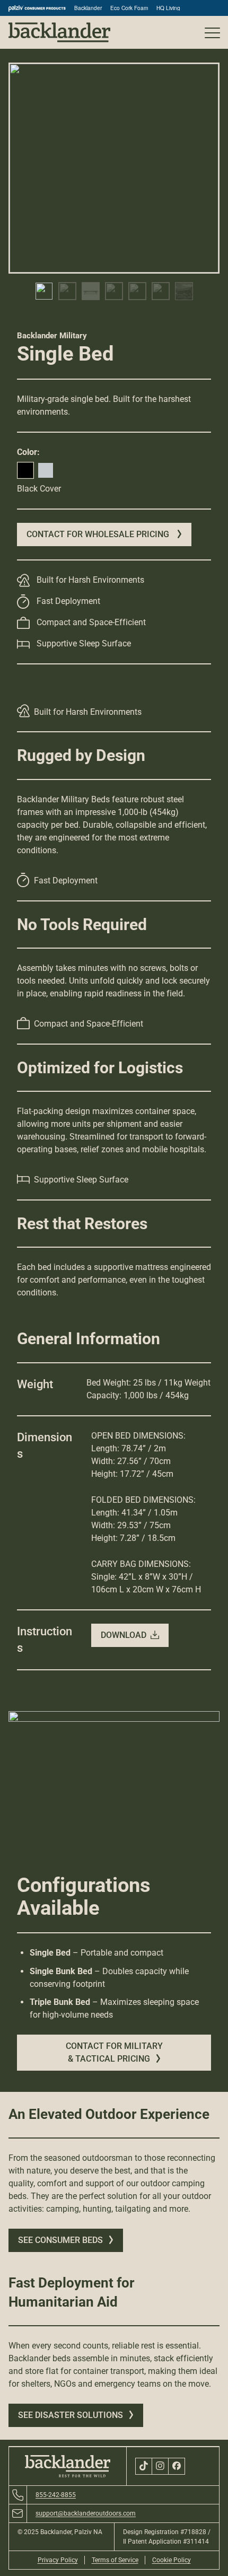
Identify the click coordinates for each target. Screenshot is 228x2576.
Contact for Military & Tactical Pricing (114, 2052)
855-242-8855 (56, 2495)
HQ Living (168, 8)
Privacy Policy (58, 2560)
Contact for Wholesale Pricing (99, 534)
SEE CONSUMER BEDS (60, 2240)
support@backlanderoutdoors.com (86, 2513)
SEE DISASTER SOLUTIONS (71, 2415)
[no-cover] (46, 470)
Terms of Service (115, 2560)
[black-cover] (25, 470)
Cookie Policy (172, 2560)
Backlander (88, 8)
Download (124, 1635)
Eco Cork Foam (129, 8)
